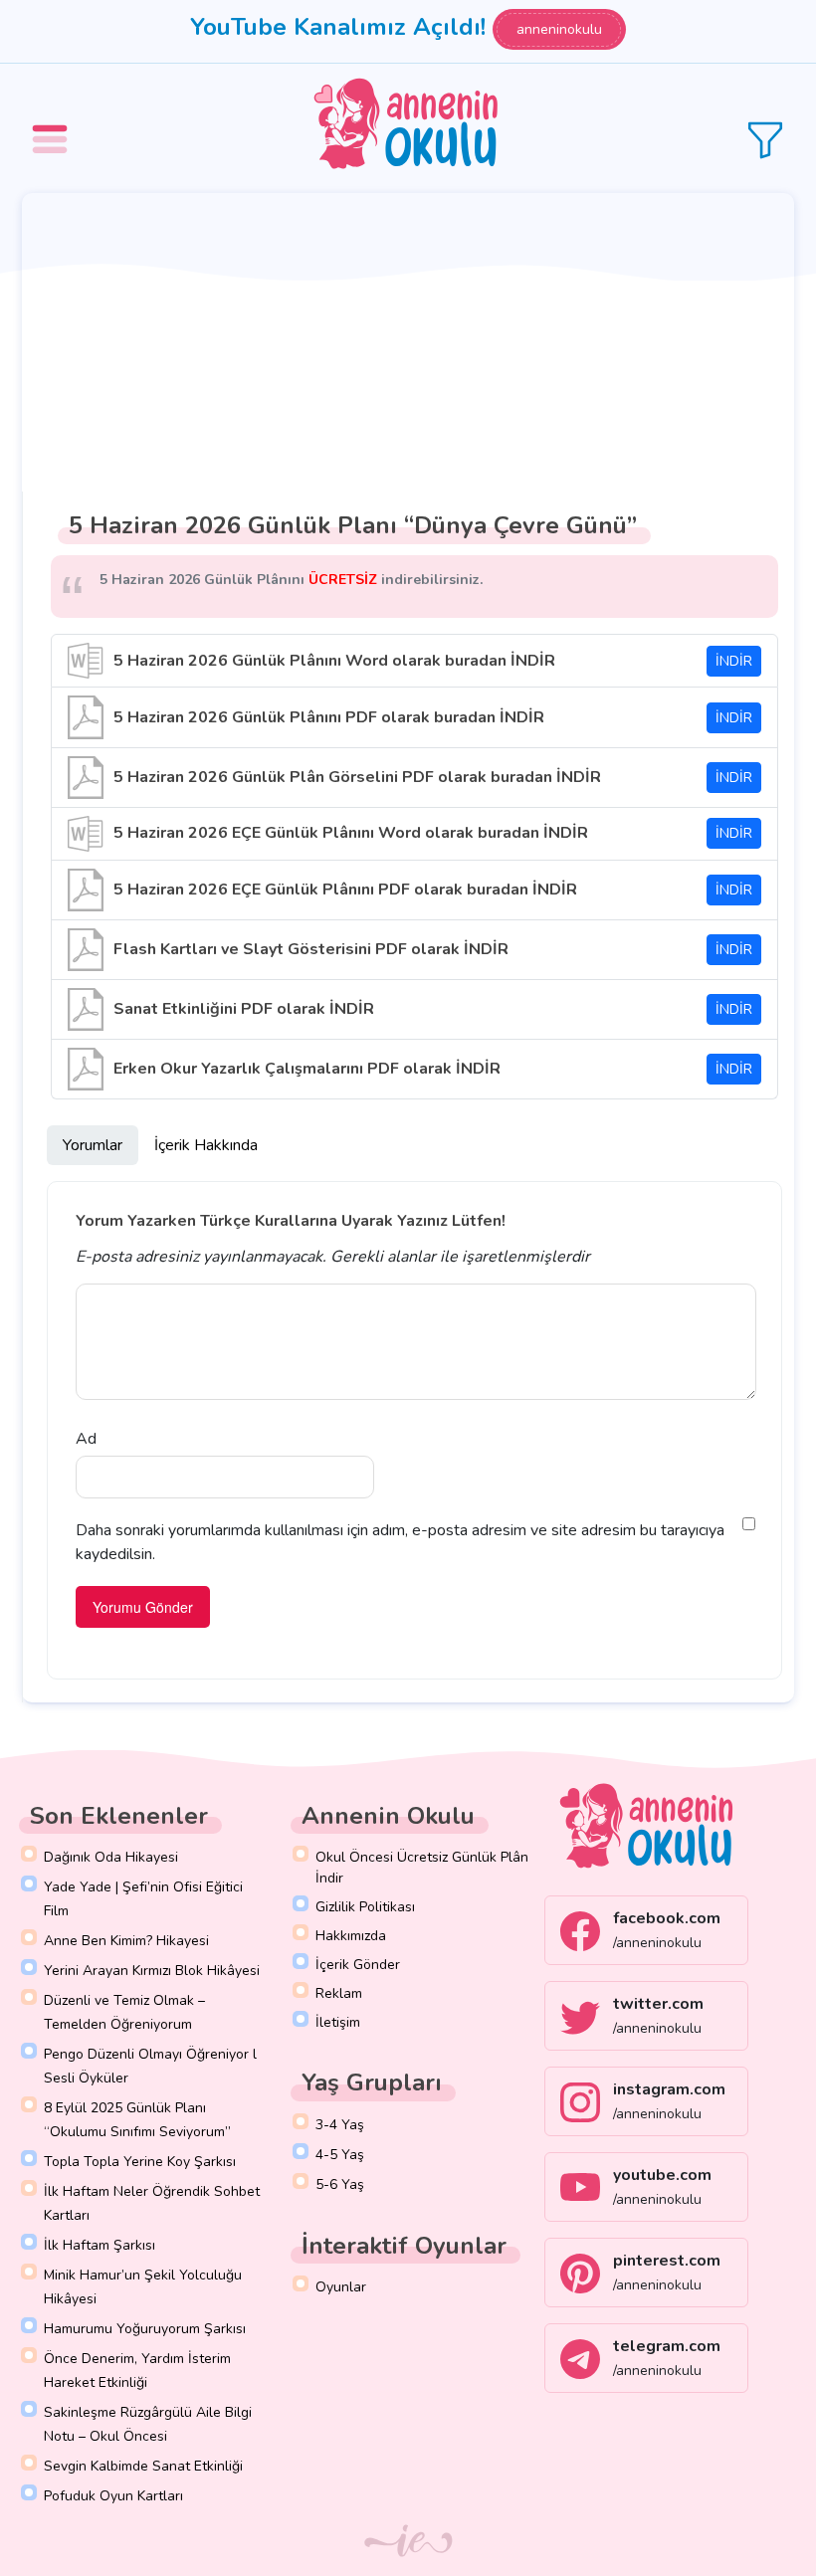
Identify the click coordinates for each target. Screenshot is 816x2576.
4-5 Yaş (340, 2155)
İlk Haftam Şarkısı (100, 2245)
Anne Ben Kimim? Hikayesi (126, 1941)
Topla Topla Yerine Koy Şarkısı (140, 2162)
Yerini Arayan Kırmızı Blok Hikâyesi (152, 1971)
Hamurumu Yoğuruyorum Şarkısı (145, 2329)
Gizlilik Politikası (365, 1907)
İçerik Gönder (358, 1965)
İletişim (338, 2022)
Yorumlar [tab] (93, 1145)
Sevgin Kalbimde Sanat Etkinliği (143, 2466)
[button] (53, 125)
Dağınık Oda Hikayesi (111, 1857)
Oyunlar (341, 2287)
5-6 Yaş (340, 2184)
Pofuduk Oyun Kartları (113, 2496)
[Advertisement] (408, 342)
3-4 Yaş (340, 2125)
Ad (86, 1439)
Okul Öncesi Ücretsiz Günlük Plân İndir (422, 1868)
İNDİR (734, 661)
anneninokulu (559, 29)
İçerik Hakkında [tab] (206, 1145)
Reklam (339, 1993)
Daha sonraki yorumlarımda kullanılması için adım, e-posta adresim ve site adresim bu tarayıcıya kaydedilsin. (400, 1542)
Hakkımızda (351, 1936)
